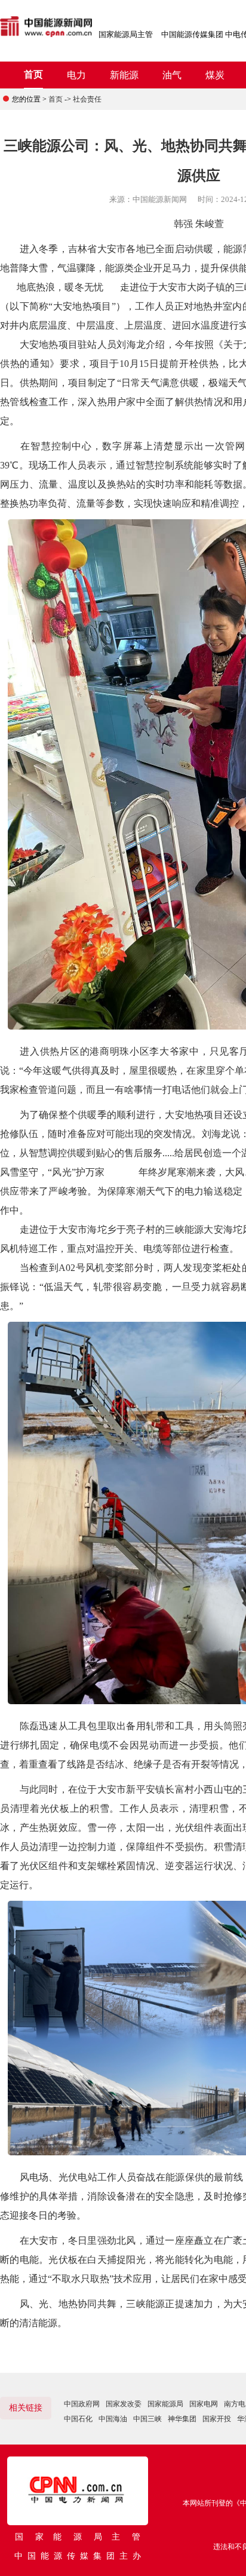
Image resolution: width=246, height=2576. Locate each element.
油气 (172, 75)
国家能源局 (165, 2404)
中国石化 (78, 2419)
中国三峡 (147, 2419)
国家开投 (217, 2419)
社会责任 (87, 99)
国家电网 (204, 2404)
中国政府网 (82, 2404)
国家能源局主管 (126, 34)
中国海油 (113, 2419)
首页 (33, 74)
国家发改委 (124, 2404)
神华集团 (182, 2419)
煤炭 (215, 75)
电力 (76, 75)
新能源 (124, 75)
